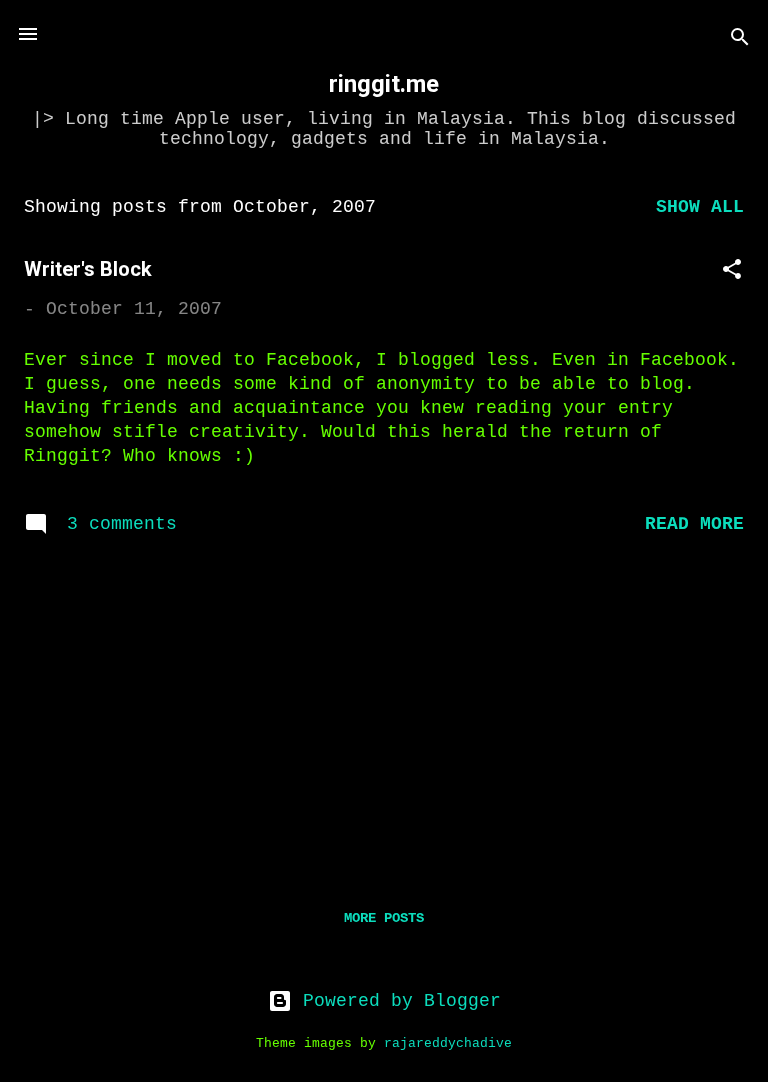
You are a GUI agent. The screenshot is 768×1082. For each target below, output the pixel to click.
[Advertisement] (384, 715)
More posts (384, 918)
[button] (732, 272)
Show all (700, 207)
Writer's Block (88, 269)
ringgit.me (384, 84)
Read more (694, 524)
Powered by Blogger (396, 1001)
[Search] (740, 40)
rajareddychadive (448, 1044)
